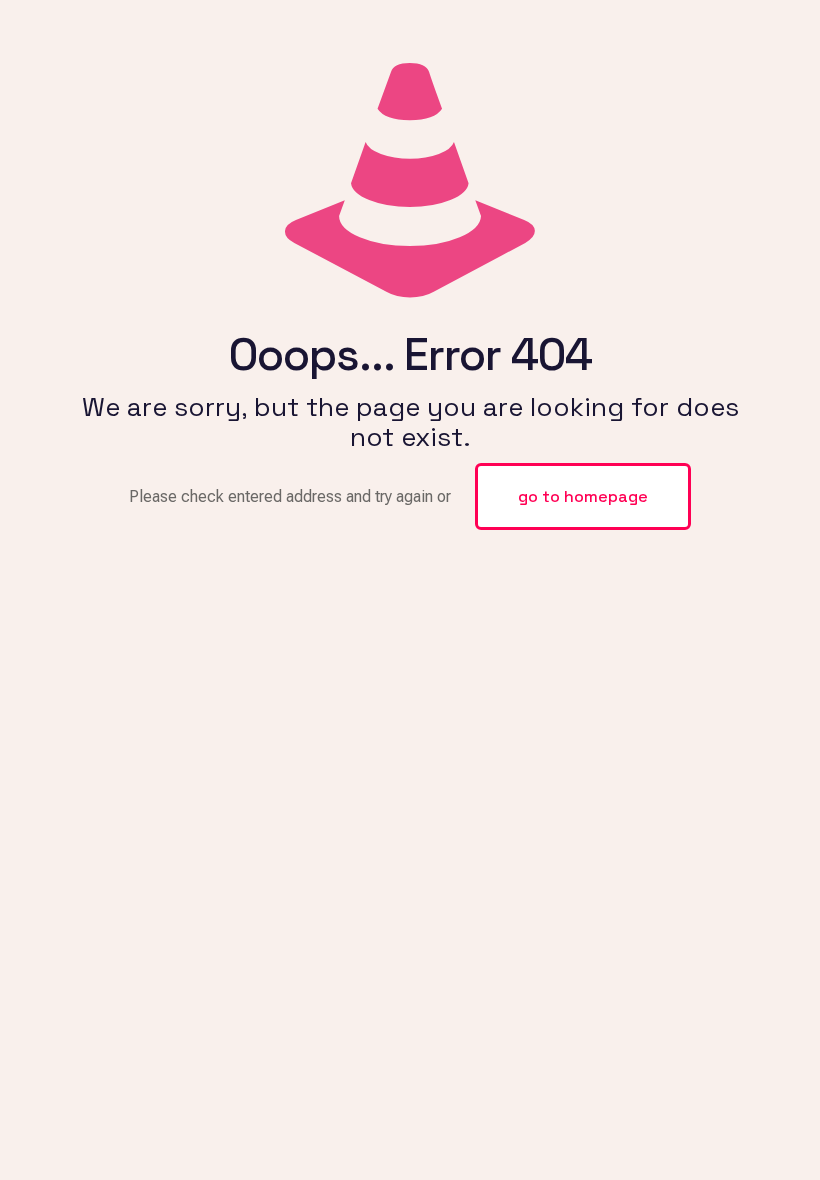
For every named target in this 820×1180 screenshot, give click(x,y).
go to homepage (583, 496)
